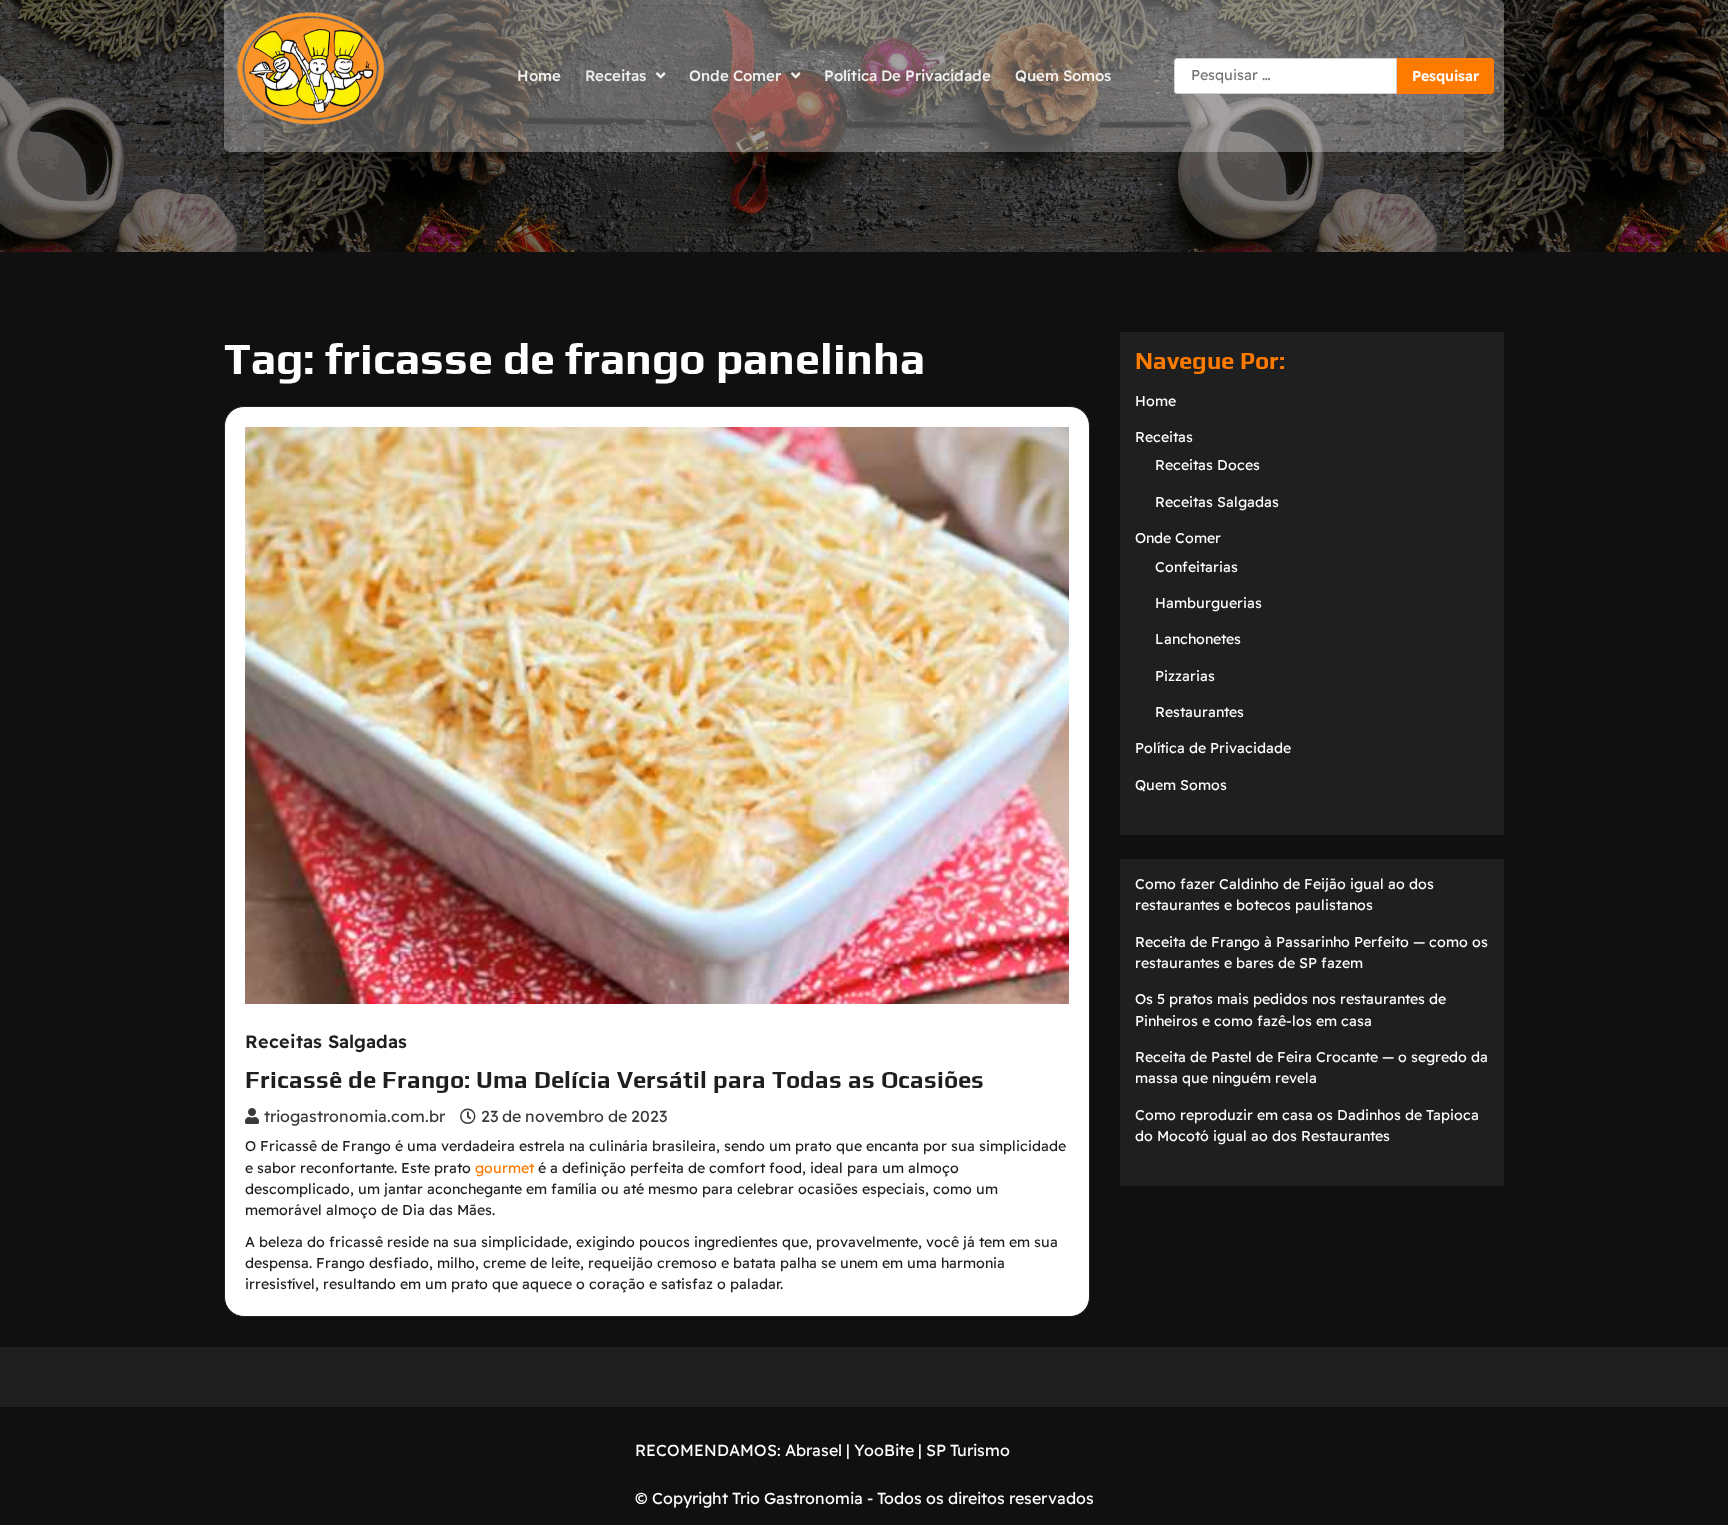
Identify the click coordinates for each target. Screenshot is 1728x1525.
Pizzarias (1185, 676)
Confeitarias (1196, 567)
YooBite (884, 1450)
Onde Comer (735, 75)
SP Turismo (968, 1450)
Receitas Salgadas (326, 1042)
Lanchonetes (1198, 639)
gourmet (504, 1168)
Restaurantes (1199, 712)
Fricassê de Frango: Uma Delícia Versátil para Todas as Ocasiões (614, 1079)
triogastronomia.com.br (354, 1116)
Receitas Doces (1207, 465)
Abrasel (813, 1450)
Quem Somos (1063, 75)
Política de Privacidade (907, 75)
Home (539, 75)
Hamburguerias (1208, 603)
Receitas (615, 75)
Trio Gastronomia (795, 1498)
